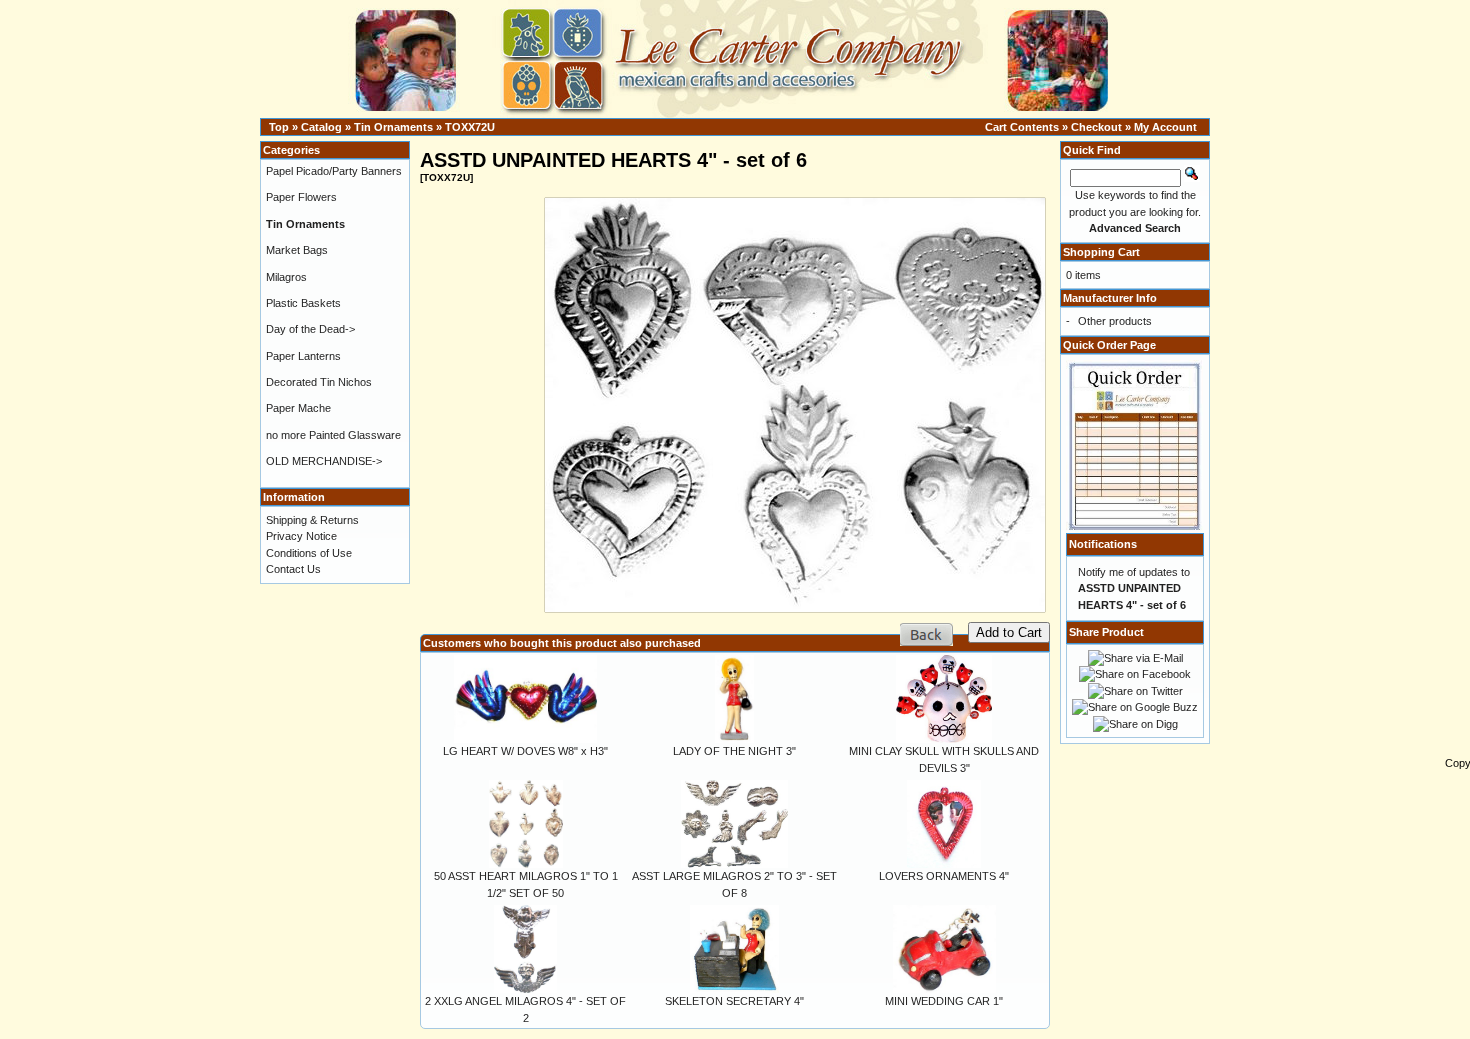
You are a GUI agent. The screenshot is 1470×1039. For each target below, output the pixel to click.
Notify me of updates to (1134, 588)
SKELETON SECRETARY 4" (734, 1001)
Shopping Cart (1101, 252)
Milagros (286, 277)
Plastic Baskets (303, 303)
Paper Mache (298, 408)
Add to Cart (1009, 632)
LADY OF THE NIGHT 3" (734, 751)
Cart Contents (1022, 127)
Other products (1115, 321)
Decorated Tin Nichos (319, 382)
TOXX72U (470, 127)
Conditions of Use (309, 553)
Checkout (1096, 127)
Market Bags (297, 250)
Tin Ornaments (393, 127)
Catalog (321, 127)
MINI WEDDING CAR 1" (944, 1001)
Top (279, 127)
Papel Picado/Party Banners (334, 171)
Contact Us (293, 569)
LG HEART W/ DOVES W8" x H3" (525, 751)
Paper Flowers (301, 197)
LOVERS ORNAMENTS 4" (944, 876)
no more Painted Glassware (333, 435)
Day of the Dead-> (310, 329)
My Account (1165, 127)
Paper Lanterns (303, 356)
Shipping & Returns (312, 520)
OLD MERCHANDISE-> (324, 461)
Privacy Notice (301, 536)
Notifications (1103, 544)
